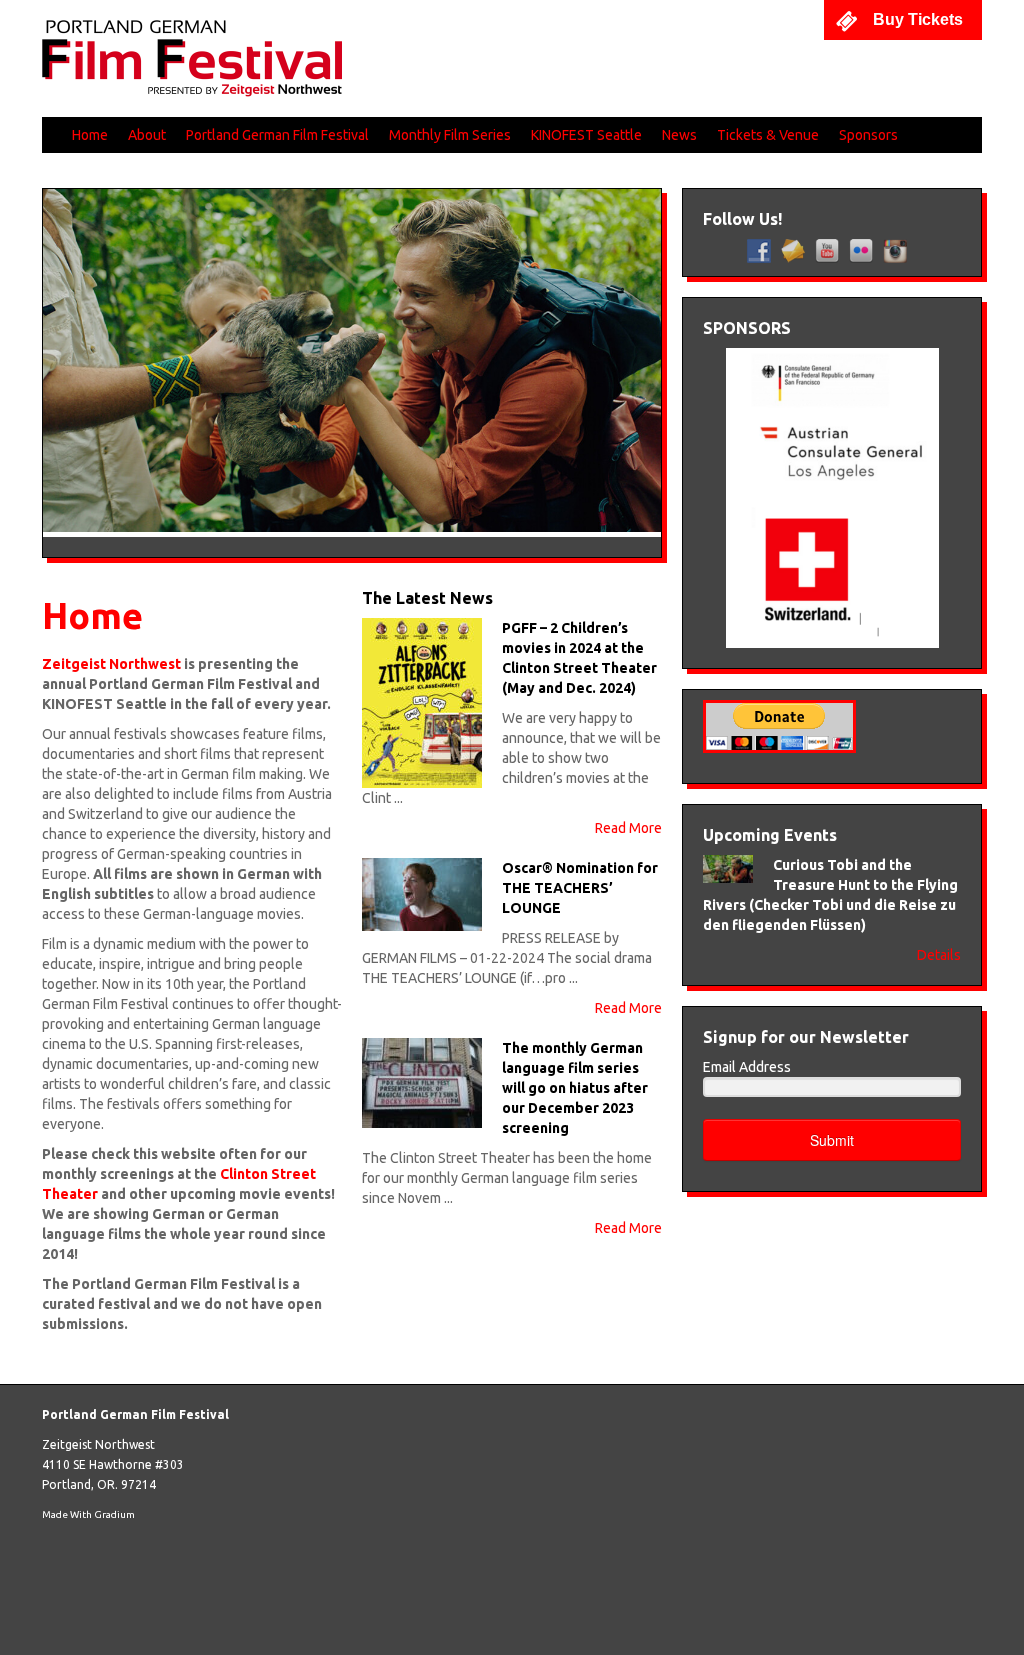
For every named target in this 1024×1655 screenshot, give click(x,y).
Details (939, 955)
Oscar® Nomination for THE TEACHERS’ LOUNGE (580, 888)
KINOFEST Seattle (586, 135)
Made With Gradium (88, 1514)
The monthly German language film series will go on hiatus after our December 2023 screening (575, 1088)
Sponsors (868, 135)
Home (90, 135)
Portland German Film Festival (277, 135)
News (679, 135)
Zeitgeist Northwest (98, 1444)
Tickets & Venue (768, 135)
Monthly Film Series (450, 135)
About (147, 135)
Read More (628, 828)
